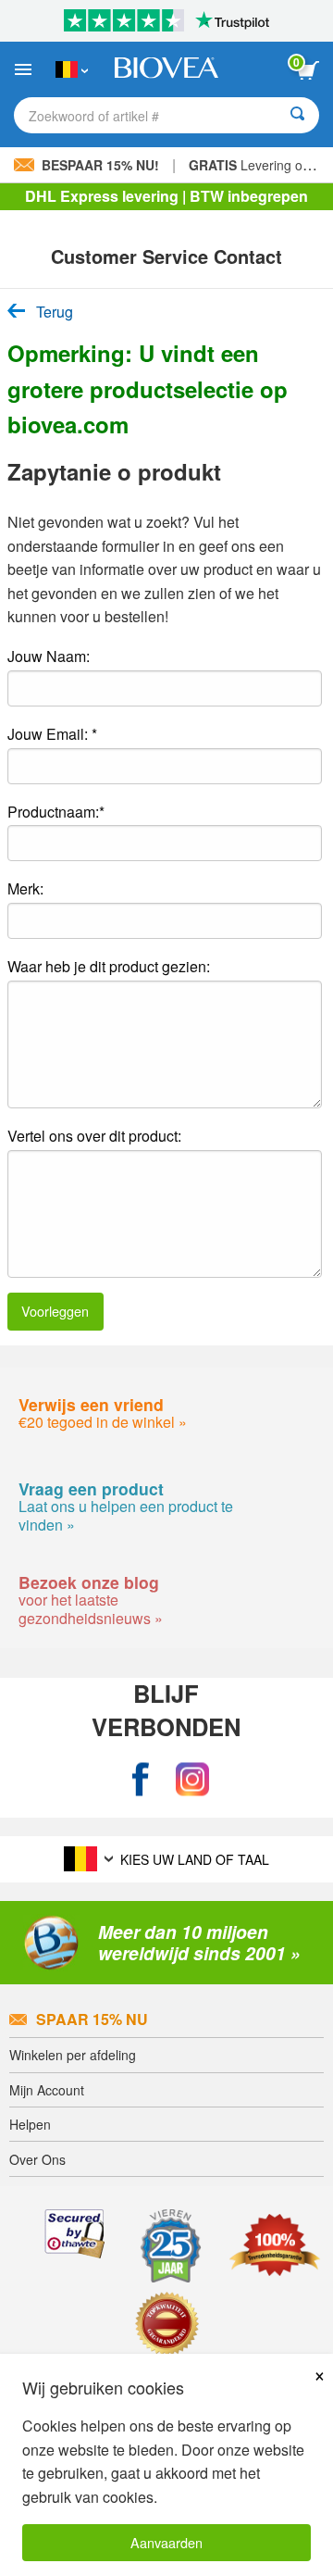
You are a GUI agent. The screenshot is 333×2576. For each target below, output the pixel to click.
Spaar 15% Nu (92, 2019)
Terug (55, 312)
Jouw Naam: (49, 656)
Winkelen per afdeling (73, 2055)
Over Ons (37, 2159)
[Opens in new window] (141, 1779)
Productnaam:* (56, 812)
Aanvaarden (166, 2542)
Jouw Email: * (52, 734)
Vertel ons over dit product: (94, 1136)
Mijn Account (47, 2090)
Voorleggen (55, 1311)
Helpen (30, 2124)
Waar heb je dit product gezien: (109, 966)
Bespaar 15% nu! (100, 165)
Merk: (25, 888)
